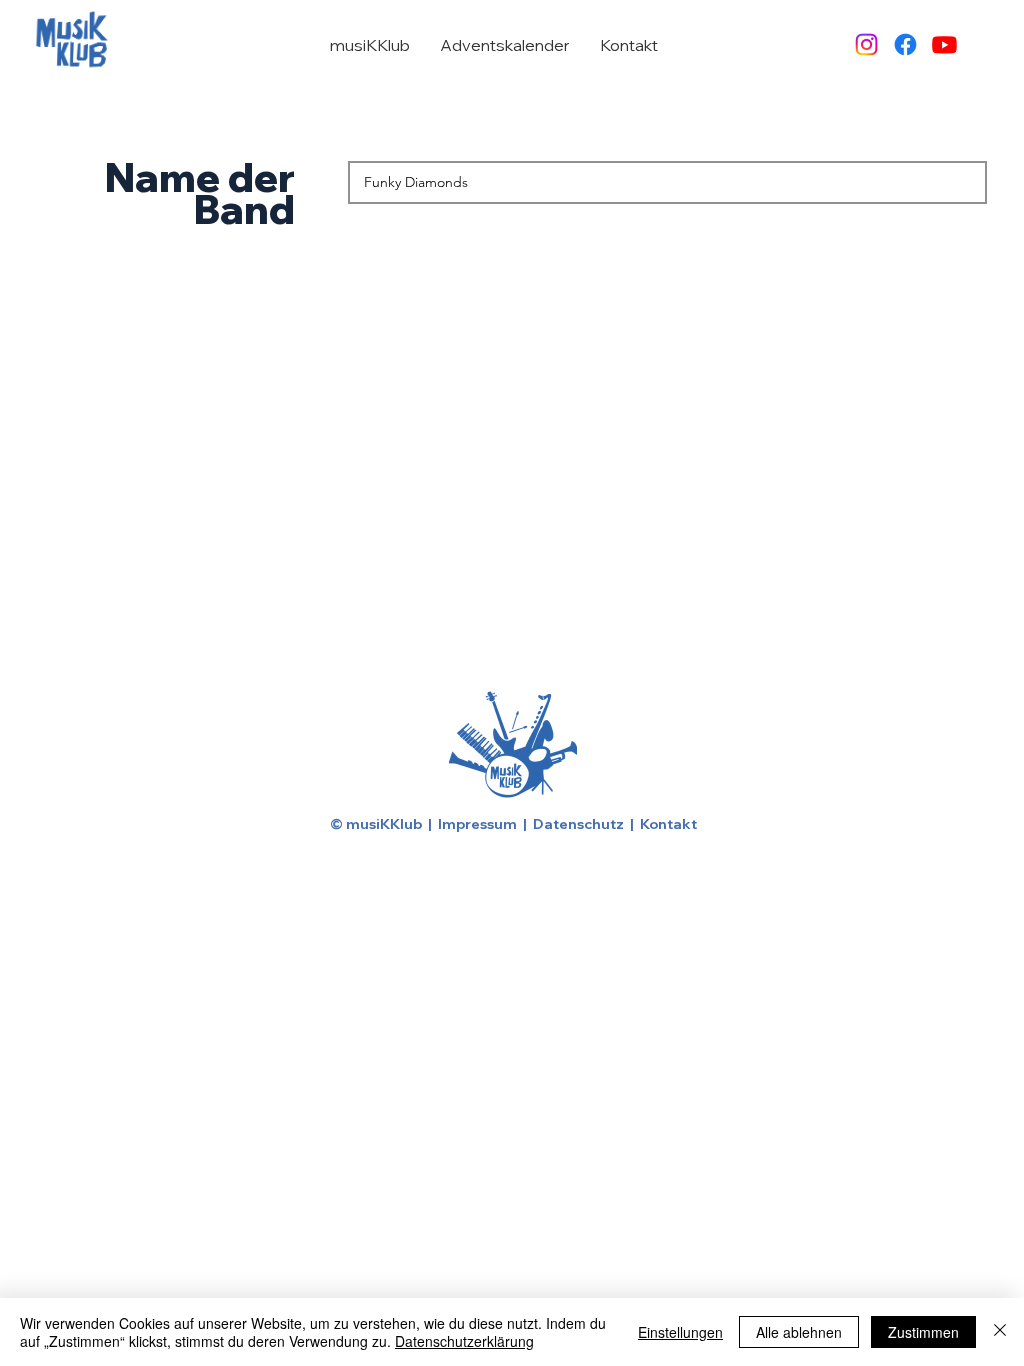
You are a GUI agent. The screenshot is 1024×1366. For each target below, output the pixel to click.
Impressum (477, 824)
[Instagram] (866, 44)
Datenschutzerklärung (464, 1341)
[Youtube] (944, 44)
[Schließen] (1000, 1332)
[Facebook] (905, 44)
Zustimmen (923, 1332)
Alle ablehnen (799, 1332)
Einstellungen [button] (680, 1332)
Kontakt (668, 824)
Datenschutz (578, 824)
